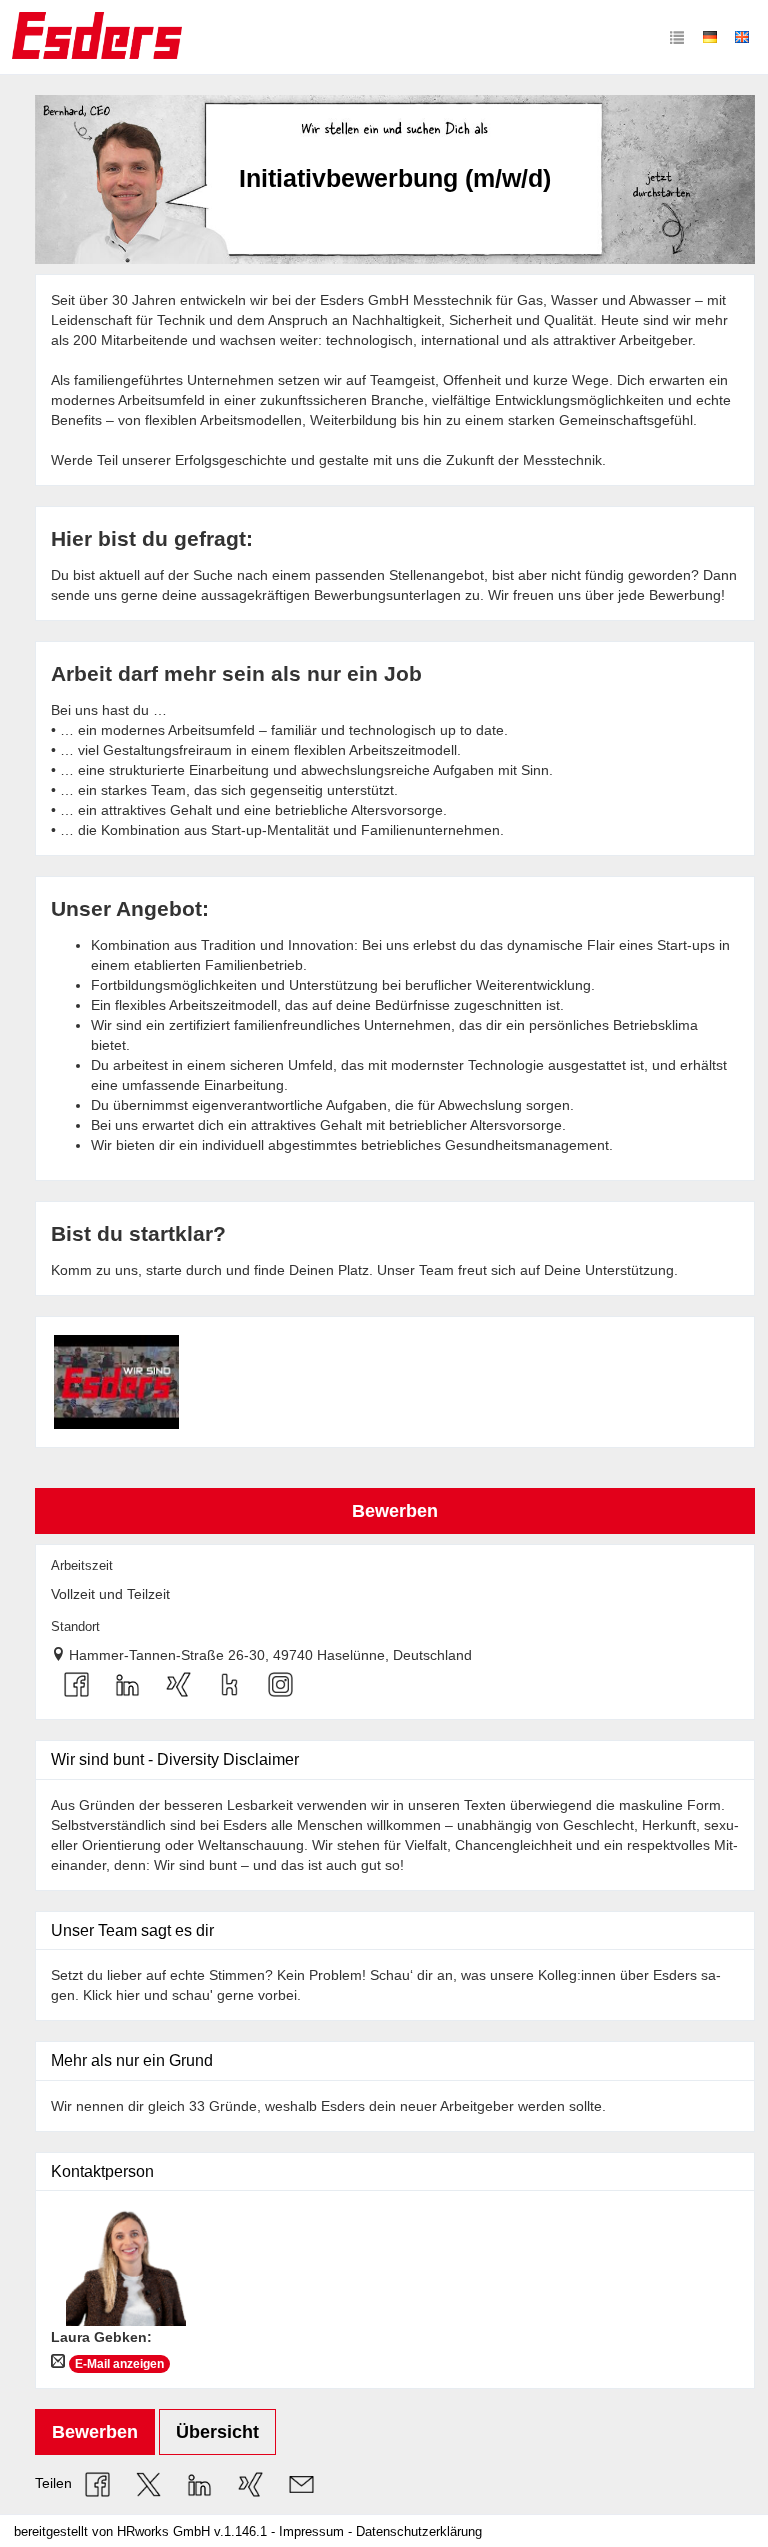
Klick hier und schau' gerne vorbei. (194, 1995)
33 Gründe (223, 2106)
